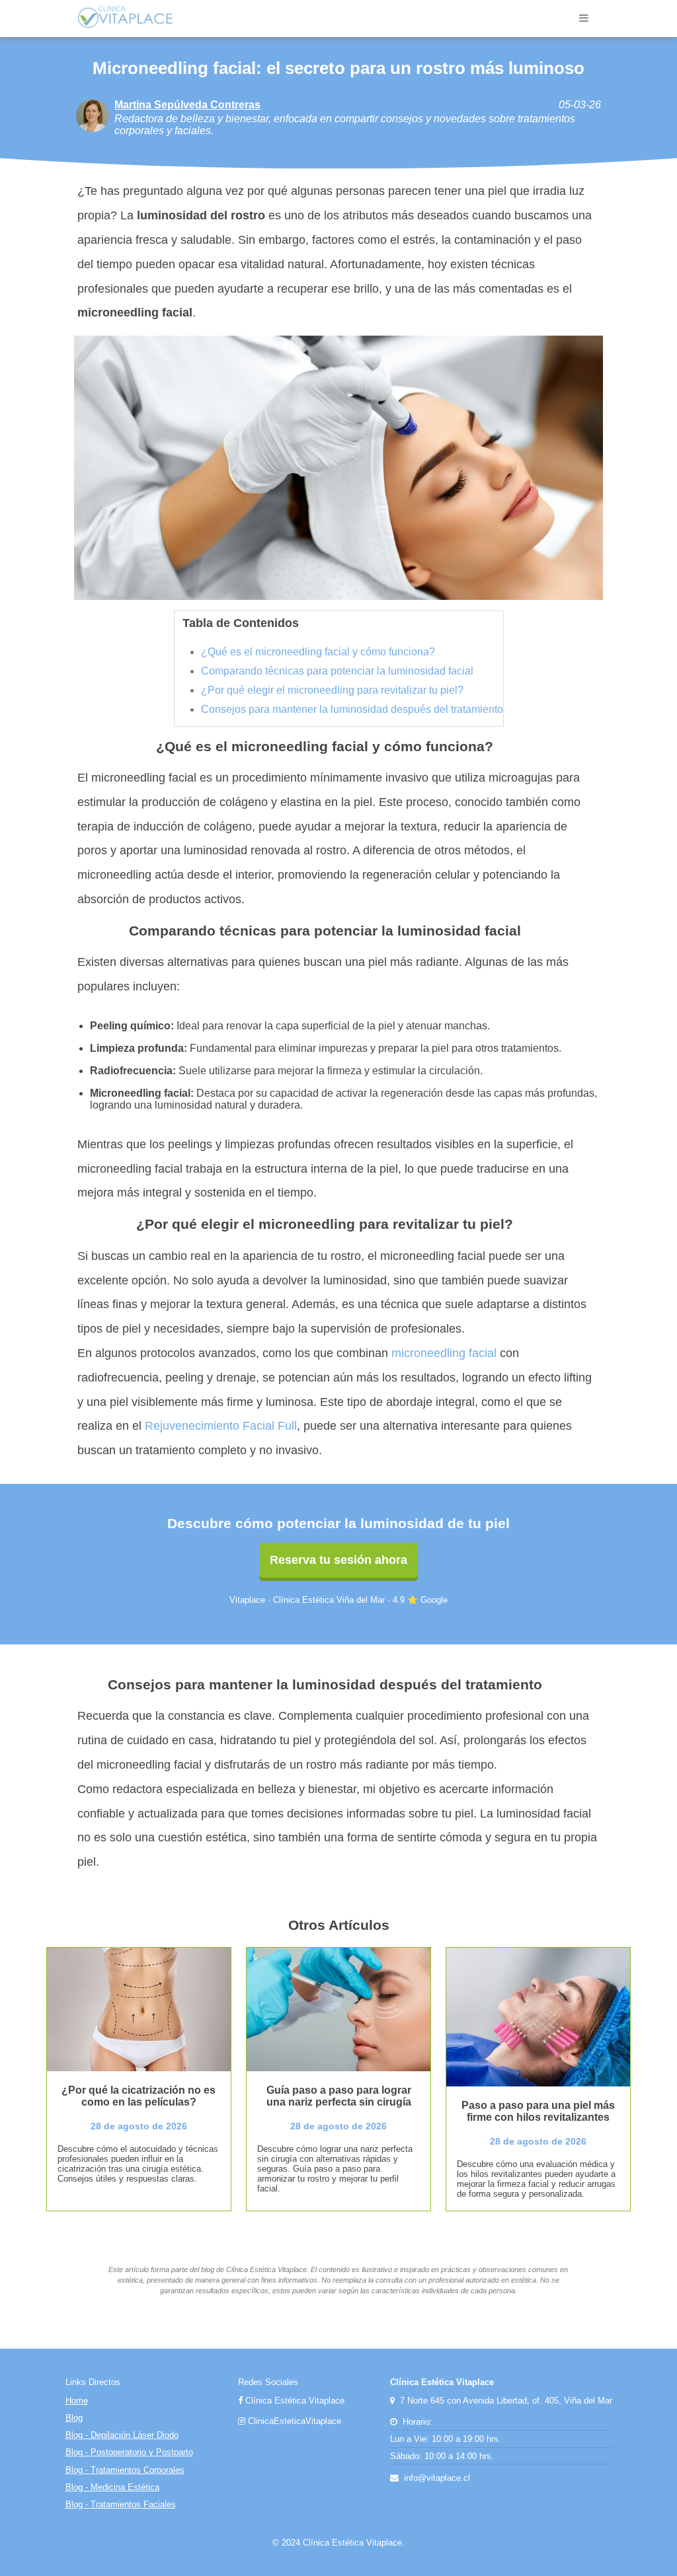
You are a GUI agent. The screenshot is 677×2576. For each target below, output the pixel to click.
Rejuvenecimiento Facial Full (221, 1426)
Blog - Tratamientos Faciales (121, 2504)
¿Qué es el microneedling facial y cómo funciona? (318, 652)
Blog (74, 2418)
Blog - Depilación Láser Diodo (122, 2435)
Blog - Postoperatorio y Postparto (129, 2452)
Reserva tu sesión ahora (338, 1560)
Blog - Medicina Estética (112, 2487)
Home (77, 2401)
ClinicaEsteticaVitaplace (293, 2421)
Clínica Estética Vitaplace (294, 2401)
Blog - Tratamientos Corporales (125, 2470)
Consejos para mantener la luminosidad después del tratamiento (352, 709)
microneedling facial (444, 1353)
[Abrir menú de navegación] (584, 18)
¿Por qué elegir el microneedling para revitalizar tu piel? (332, 690)
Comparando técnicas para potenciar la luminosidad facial (337, 671)
